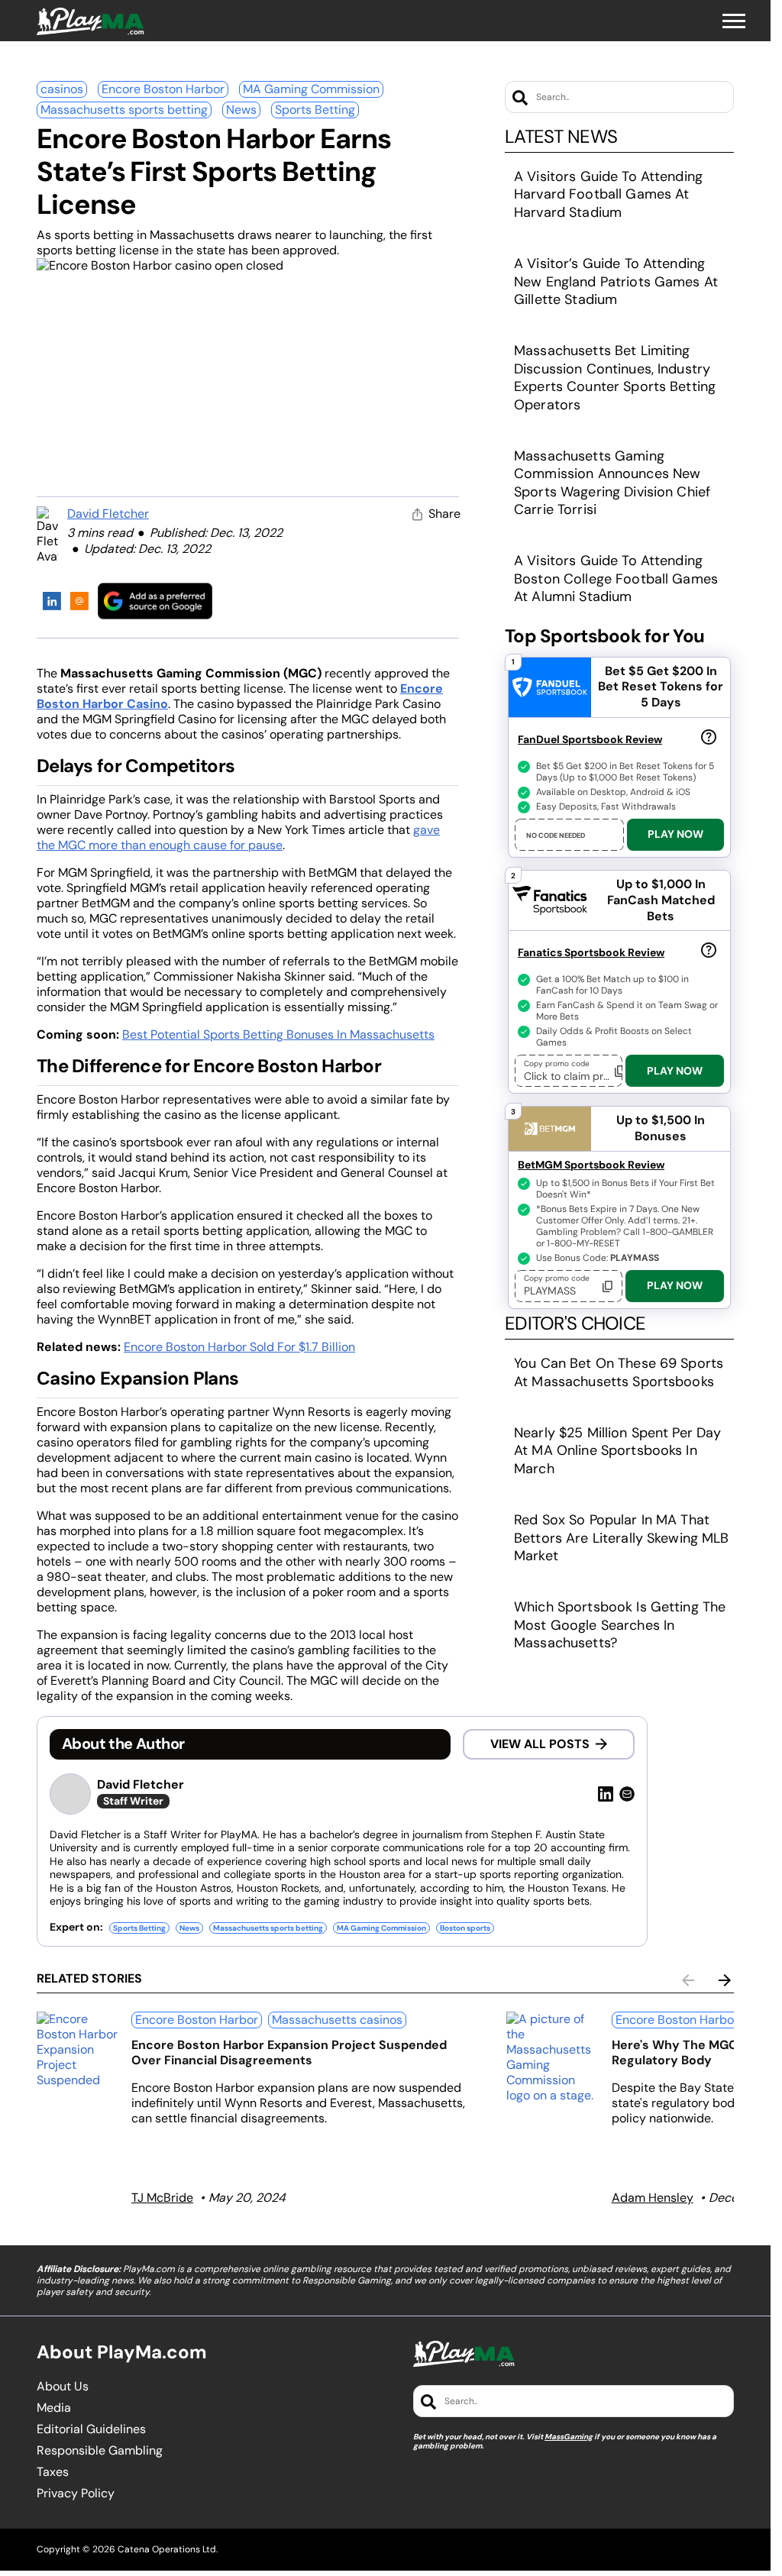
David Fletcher (108, 514)
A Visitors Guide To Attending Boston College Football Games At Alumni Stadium (616, 579)
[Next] (725, 1980)
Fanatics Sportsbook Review (591, 952)
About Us (63, 2387)
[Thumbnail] (78, 2050)
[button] (734, 21)
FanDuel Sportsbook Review (590, 739)
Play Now (675, 834)
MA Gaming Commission (311, 89)
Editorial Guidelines (91, 2429)
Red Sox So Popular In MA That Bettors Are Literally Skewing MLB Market (622, 1538)
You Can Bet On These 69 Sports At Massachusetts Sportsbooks (619, 1372)
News (241, 110)
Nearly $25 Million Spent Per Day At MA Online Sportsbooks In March (617, 1451)
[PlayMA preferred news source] (155, 601)
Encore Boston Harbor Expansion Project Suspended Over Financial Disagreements (289, 2052)
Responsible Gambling (100, 2451)
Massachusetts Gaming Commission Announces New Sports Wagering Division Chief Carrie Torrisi (612, 483)
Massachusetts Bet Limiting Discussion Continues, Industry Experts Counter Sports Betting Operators (615, 377)
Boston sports (465, 1928)
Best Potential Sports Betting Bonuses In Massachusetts (278, 1034)
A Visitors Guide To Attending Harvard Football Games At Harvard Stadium (608, 194)
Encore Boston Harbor (163, 89)
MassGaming (569, 2437)
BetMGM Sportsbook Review (591, 1165)
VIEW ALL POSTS (540, 1744)
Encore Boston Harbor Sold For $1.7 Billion (239, 1347)
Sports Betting (315, 110)
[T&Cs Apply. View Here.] (709, 736)
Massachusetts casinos (337, 2020)
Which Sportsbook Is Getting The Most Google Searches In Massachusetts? (620, 1625)
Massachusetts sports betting (124, 110)
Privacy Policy (76, 2494)
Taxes (53, 2472)
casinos (62, 89)
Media (54, 2408)
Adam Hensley (653, 2198)
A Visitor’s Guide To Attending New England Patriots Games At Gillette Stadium (616, 281)
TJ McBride (162, 2198)
